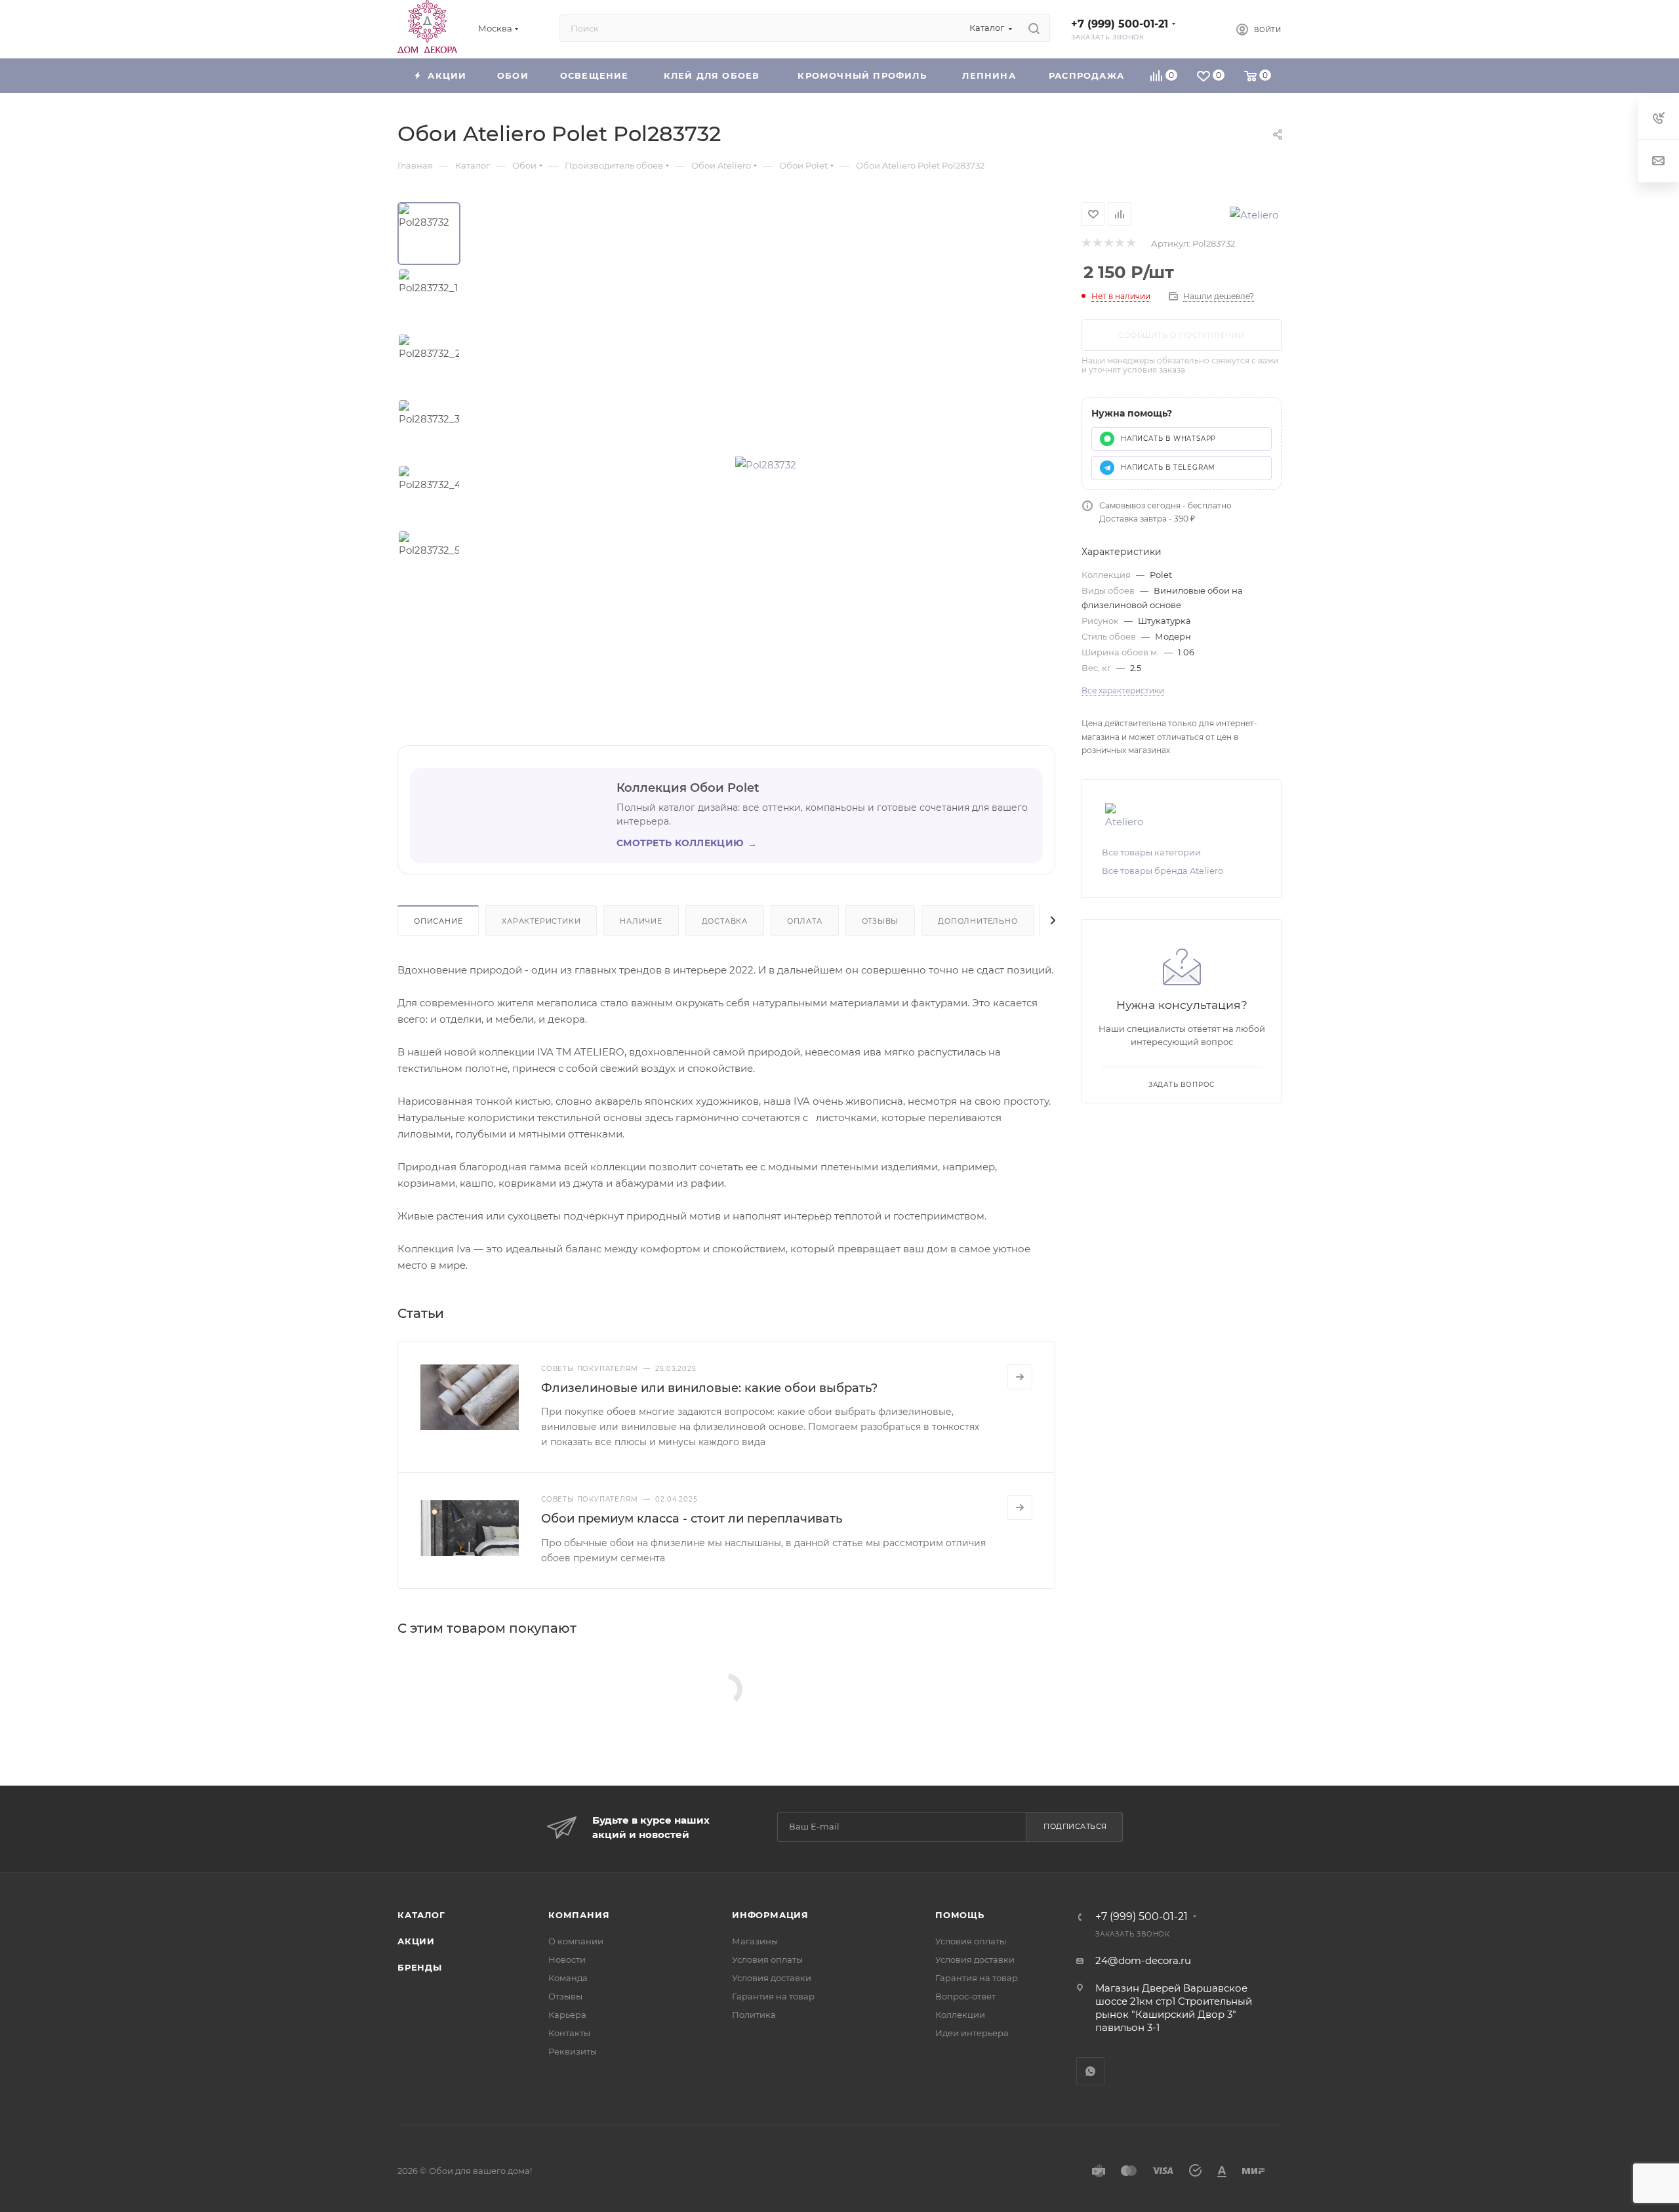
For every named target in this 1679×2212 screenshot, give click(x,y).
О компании (576, 1941)
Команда (568, 1978)
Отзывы (880, 921)
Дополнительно (978, 921)
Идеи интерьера (972, 2033)
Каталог (421, 1915)
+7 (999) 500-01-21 (1120, 24)
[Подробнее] (1020, 1377)
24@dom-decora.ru (1143, 1960)
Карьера (567, 2015)
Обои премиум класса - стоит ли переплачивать (692, 1519)
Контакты (569, 2033)
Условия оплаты (767, 1959)
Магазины (755, 1941)
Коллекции (960, 2015)
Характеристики (541, 921)
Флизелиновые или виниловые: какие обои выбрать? (709, 1388)
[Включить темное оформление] (1204, 28)
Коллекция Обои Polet (688, 788)
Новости (567, 1959)
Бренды (420, 1967)
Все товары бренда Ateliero (1163, 870)
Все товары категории (1151, 852)
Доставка (725, 921)
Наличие (641, 921)
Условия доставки (772, 1978)
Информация (770, 1915)
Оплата (805, 921)
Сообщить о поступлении (1182, 335)
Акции (416, 1941)
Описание (438, 921)
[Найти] (1034, 28)
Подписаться (1075, 1826)
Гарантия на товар (773, 1996)
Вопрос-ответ (965, 1996)
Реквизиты (573, 2051)
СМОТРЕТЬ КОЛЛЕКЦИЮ (687, 843)
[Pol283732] (766, 464)
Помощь (960, 1915)
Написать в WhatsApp (1168, 439)
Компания (579, 1915)
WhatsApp (1090, 2071)
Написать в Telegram (1168, 467)
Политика (754, 2015)
